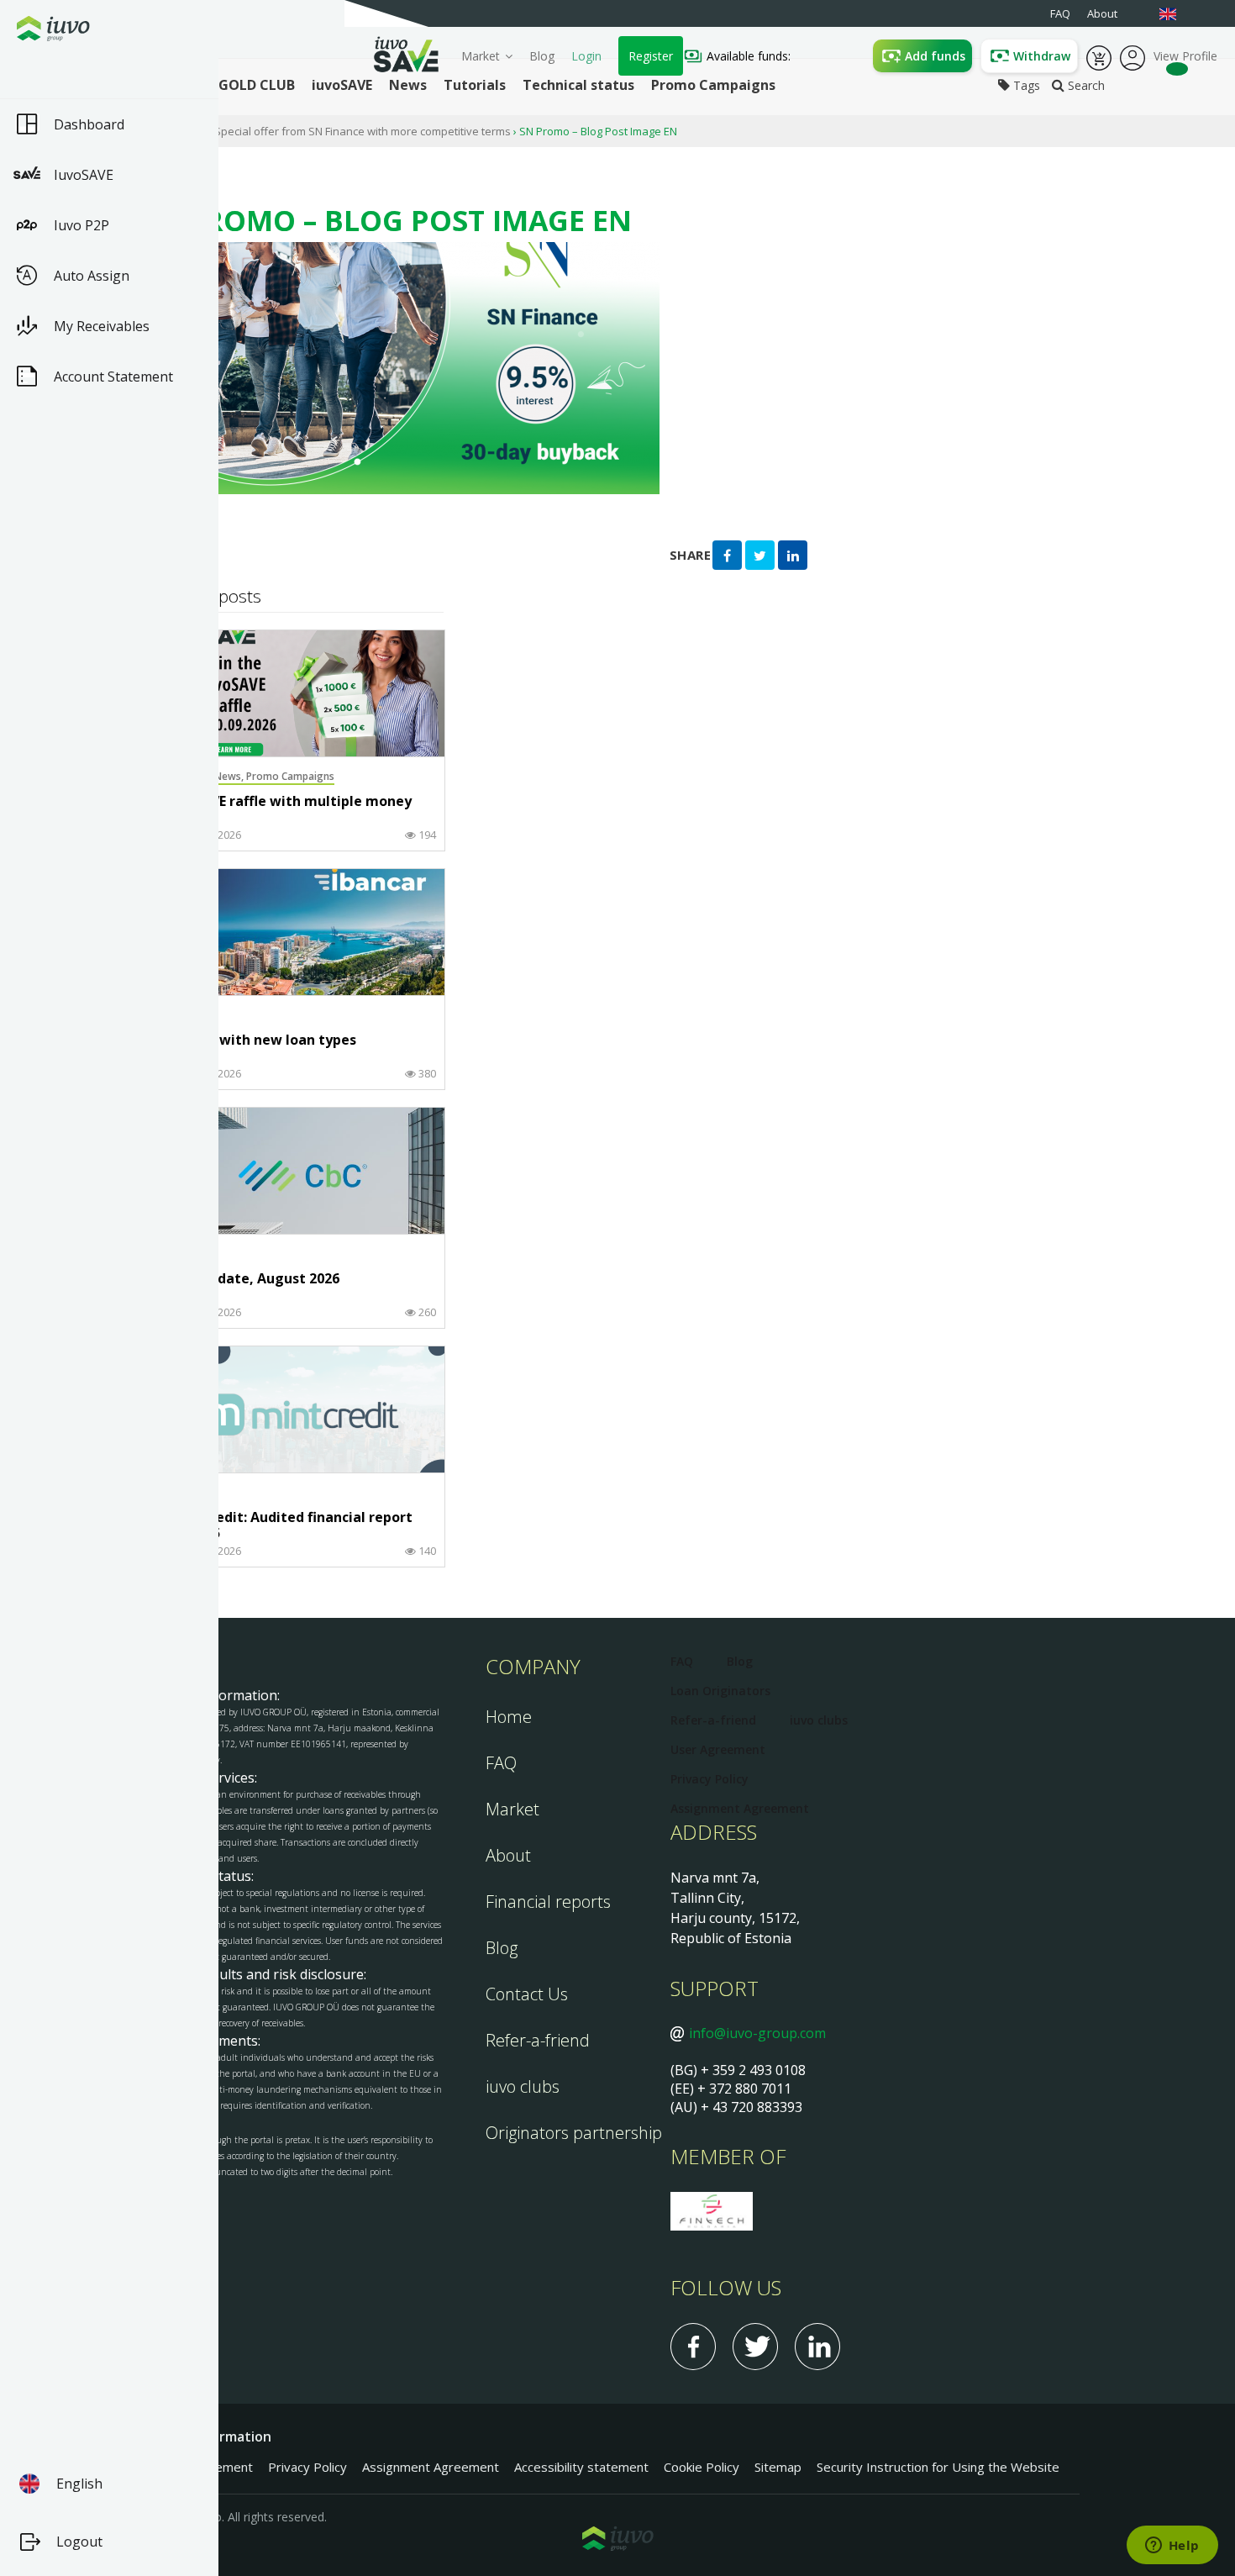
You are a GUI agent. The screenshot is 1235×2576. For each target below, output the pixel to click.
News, (230, 776)
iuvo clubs (523, 2086)
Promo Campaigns (290, 776)
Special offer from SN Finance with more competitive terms (363, 131)
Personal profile (1133, 56)
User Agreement (718, 1749)
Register (651, 56)
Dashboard (89, 124)
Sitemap (778, 2467)
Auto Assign (92, 276)
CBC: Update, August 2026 (252, 1279)
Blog (542, 56)
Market (481, 56)
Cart (1099, 56)
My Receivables (102, 326)
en (1176, 14)
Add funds (935, 56)
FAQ (501, 1763)
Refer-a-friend (538, 2040)
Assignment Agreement (740, 1808)
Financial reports (548, 1902)
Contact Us (527, 1994)
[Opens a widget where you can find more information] (1172, 2547)
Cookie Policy (702, 2467)
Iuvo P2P (81, 225)
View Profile (1185, 56)
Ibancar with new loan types (261, 1040)
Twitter (755, 2347)
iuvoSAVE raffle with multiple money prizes (289, 810)
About (508, 1855)
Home (509, 1717)
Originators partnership (574, 2133)
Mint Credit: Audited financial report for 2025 (289, 1526)
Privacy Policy (709, 1779)
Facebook (693, 2347)
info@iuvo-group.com (757, 2033)
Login (586, 56)
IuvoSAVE (84, 175)
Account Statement (113, 377)
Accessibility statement (581, 2467)
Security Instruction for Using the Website (938, 2467)
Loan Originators (720, 1691)
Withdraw (1042, 56)
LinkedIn (817, 2347)
